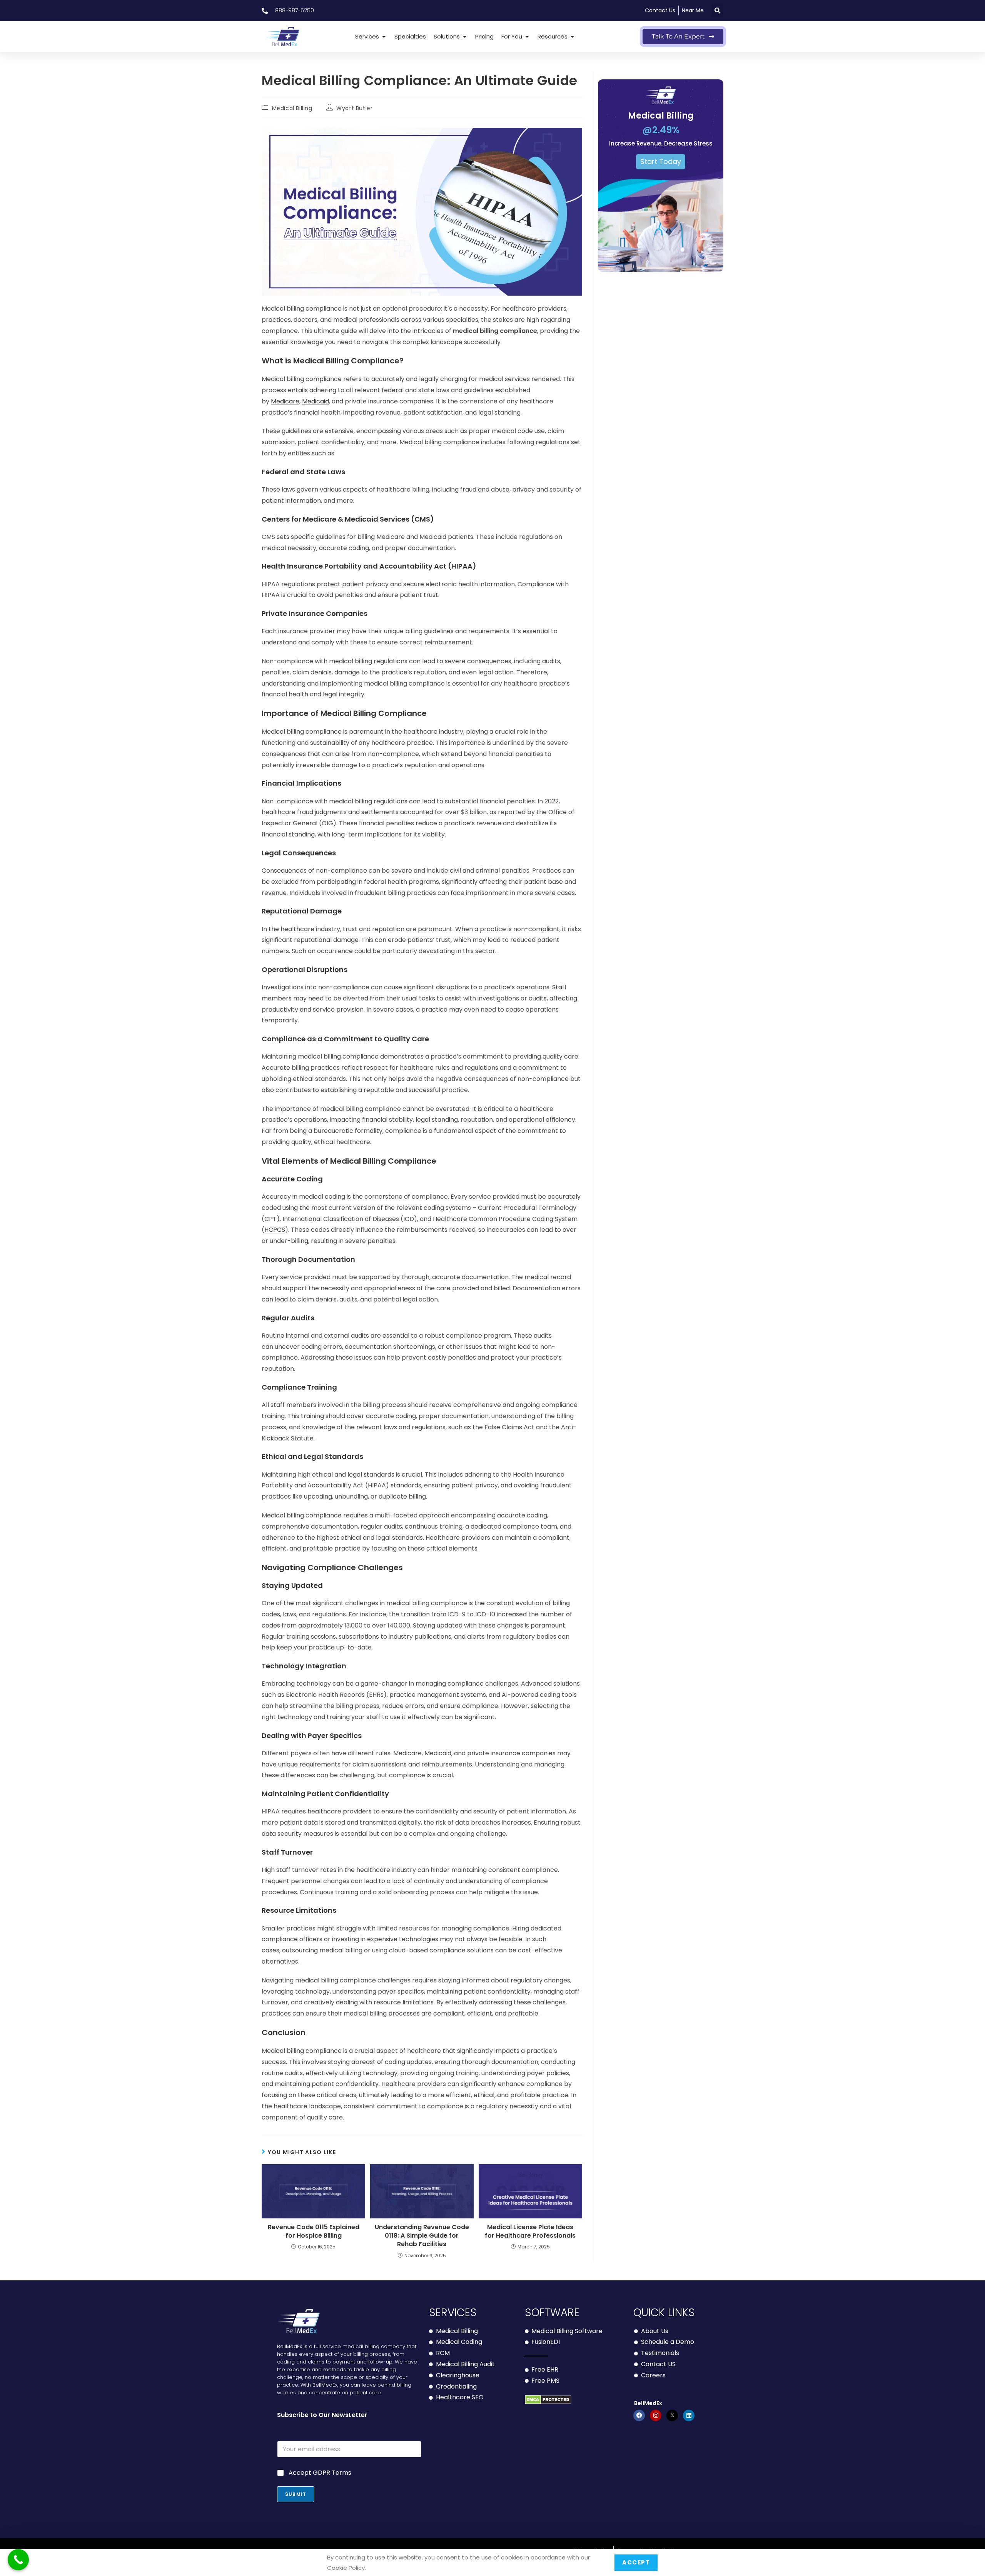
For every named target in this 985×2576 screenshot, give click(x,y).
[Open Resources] (572, 37)
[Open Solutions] (465, 37)
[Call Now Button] (18, 2560)
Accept (636, 2563)
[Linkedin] (689, 2415)
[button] (717, 11)
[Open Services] (384, 37)
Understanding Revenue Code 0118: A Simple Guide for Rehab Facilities (422, 2236)
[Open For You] (527, 37)
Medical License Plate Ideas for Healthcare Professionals (530, 2231)
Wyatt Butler (354, 108)
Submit (296, 2494)
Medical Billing (292, 108)
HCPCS (275, 1230)
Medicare (285, 401)
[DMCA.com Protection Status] (548, 2400)
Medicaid (316, 401)
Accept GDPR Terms (320, 2473)
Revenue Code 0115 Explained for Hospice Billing (314, 2231)
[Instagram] (656, 2415)
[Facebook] (639, 2415)
